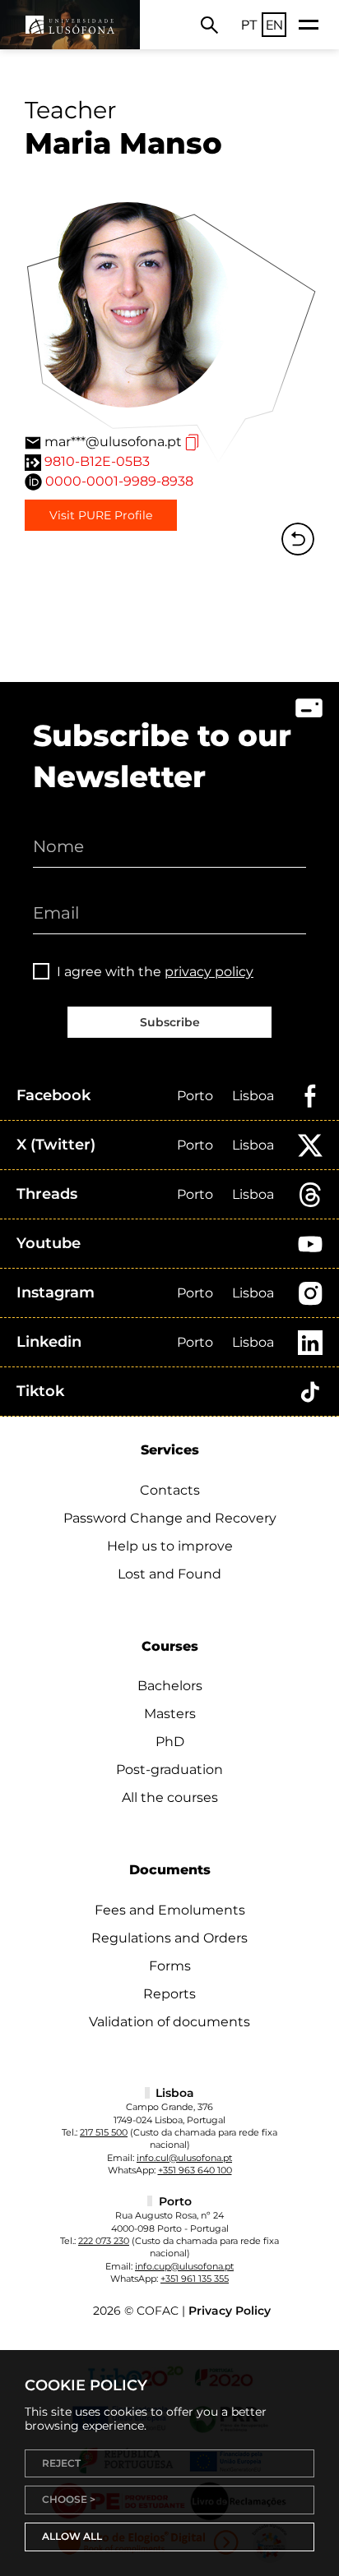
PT (249, 25)
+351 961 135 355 (195, 2279)
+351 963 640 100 (195, 2170)
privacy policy (209, 972)
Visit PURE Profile (101, 515)
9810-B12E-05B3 (97, 461)
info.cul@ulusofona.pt (184, 2158)
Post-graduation (169, 1770)
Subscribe (170, 1022)
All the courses (170, 1797)
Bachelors (170, 1686)
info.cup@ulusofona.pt (184, 2266)
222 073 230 (104, 2241)
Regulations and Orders (169, 1938)
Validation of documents (169, 2022)
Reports (169, 1994)
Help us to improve (170, 1546)
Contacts (170, 1490)
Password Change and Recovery (170, 1518)
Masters (170, 1714)
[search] (209, 25)
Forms (170, 1966)
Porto (195, 1096)
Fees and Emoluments (170, 1910)
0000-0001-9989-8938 (119, 481)
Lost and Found (169, 1574)
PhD (170, 1742)
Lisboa (253, 1096)
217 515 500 (104, 2132)
